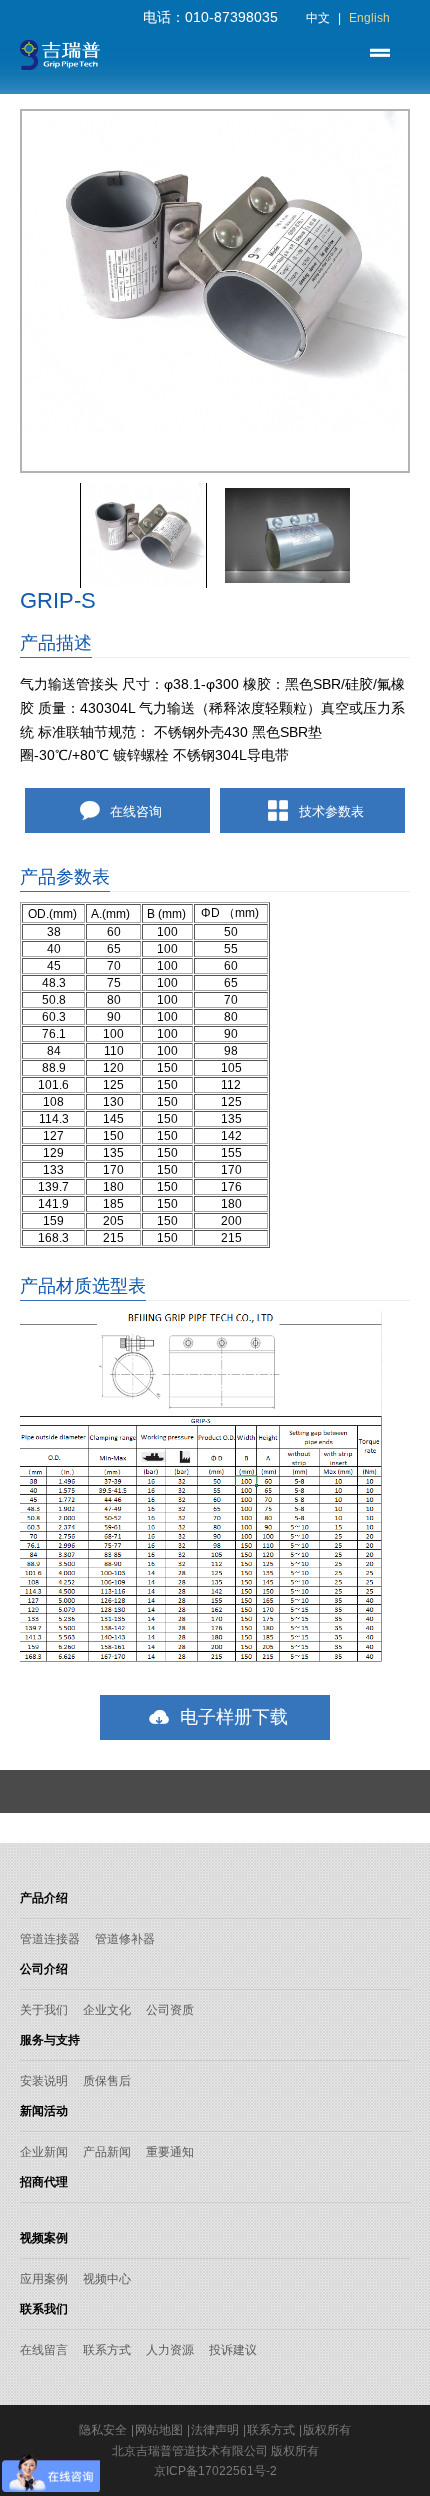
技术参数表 (329, 811)
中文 (318, 18)
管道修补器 (125, 1939)
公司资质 (170, 2010)
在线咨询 (134, 811)
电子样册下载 (231, 1717)
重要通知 (170, 2152)
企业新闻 (44, 2152)
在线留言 (44, 2350)
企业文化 (107, 2010)
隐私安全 (103, 2430)
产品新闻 (107, 2152)
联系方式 (107, 2350)
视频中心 (107, 2279)
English (369, 18)
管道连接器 (50, 1939)
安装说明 (44, 2081)
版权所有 (327, 2430)
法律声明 (215, 2430)
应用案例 (44, 2279)
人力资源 (170, 2350)
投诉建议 (233, 2350)
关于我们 (44, 2010)
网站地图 (159, 2430)
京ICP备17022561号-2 (215, 2471)
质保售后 (107, 2081)
